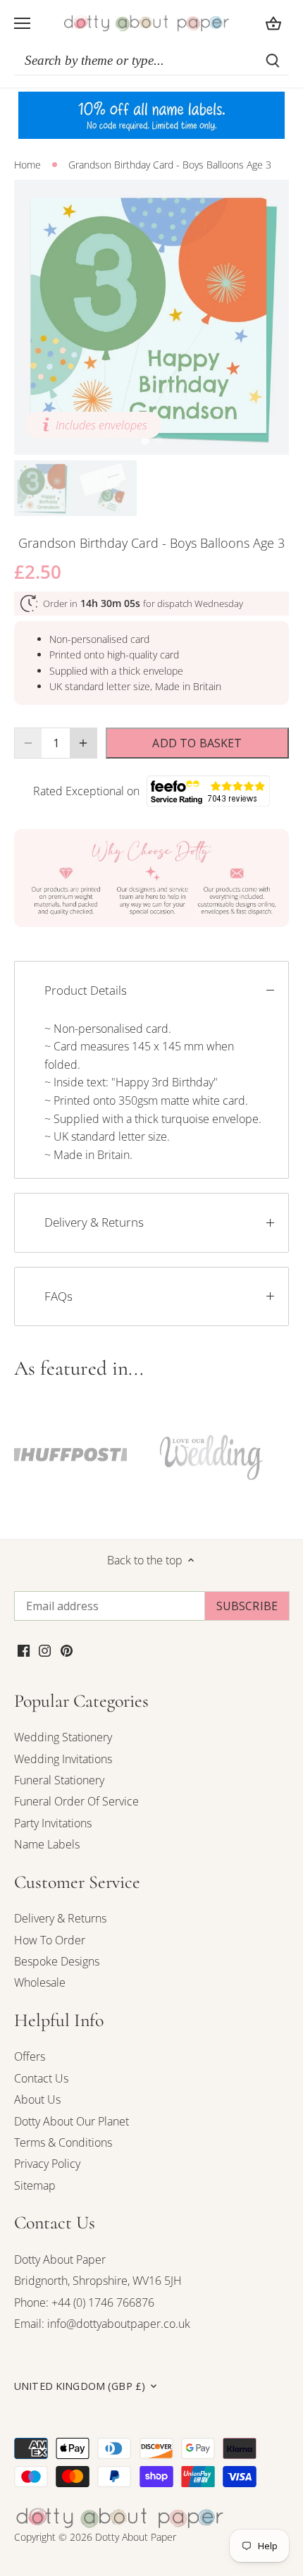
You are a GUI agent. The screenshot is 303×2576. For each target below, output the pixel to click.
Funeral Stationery (59, 1780)
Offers (30, 2056)
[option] (151, 317)
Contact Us (41, 2078)
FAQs (58, 1296)
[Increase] (83, 743)
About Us (37, 2099)
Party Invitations (53, 1823)
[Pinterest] (67, 1650)
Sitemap (35, 2185)
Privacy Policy (47, 2164)
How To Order (50, 1940)
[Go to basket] (273, 23)
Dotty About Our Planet (72, 2121)
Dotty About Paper (60, 2259)
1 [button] (144, 441)
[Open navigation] (22, 23)
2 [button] (159, 441)
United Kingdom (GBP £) (80, 2386)
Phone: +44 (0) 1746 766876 (84, 2302)
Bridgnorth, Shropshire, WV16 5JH (98, 2281)
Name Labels (47, 1844)
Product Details (86, 990)
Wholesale (40, 1982)
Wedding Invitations (63, 1759)
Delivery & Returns (94, 1222)
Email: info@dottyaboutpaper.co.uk (102, 2324)
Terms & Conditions (63, 2142)
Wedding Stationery (63, 1737)
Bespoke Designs (57, 1961)
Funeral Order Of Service (76, 1801)
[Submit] (273, 61)
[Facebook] (24, 1650)
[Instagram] (45, 1650)
